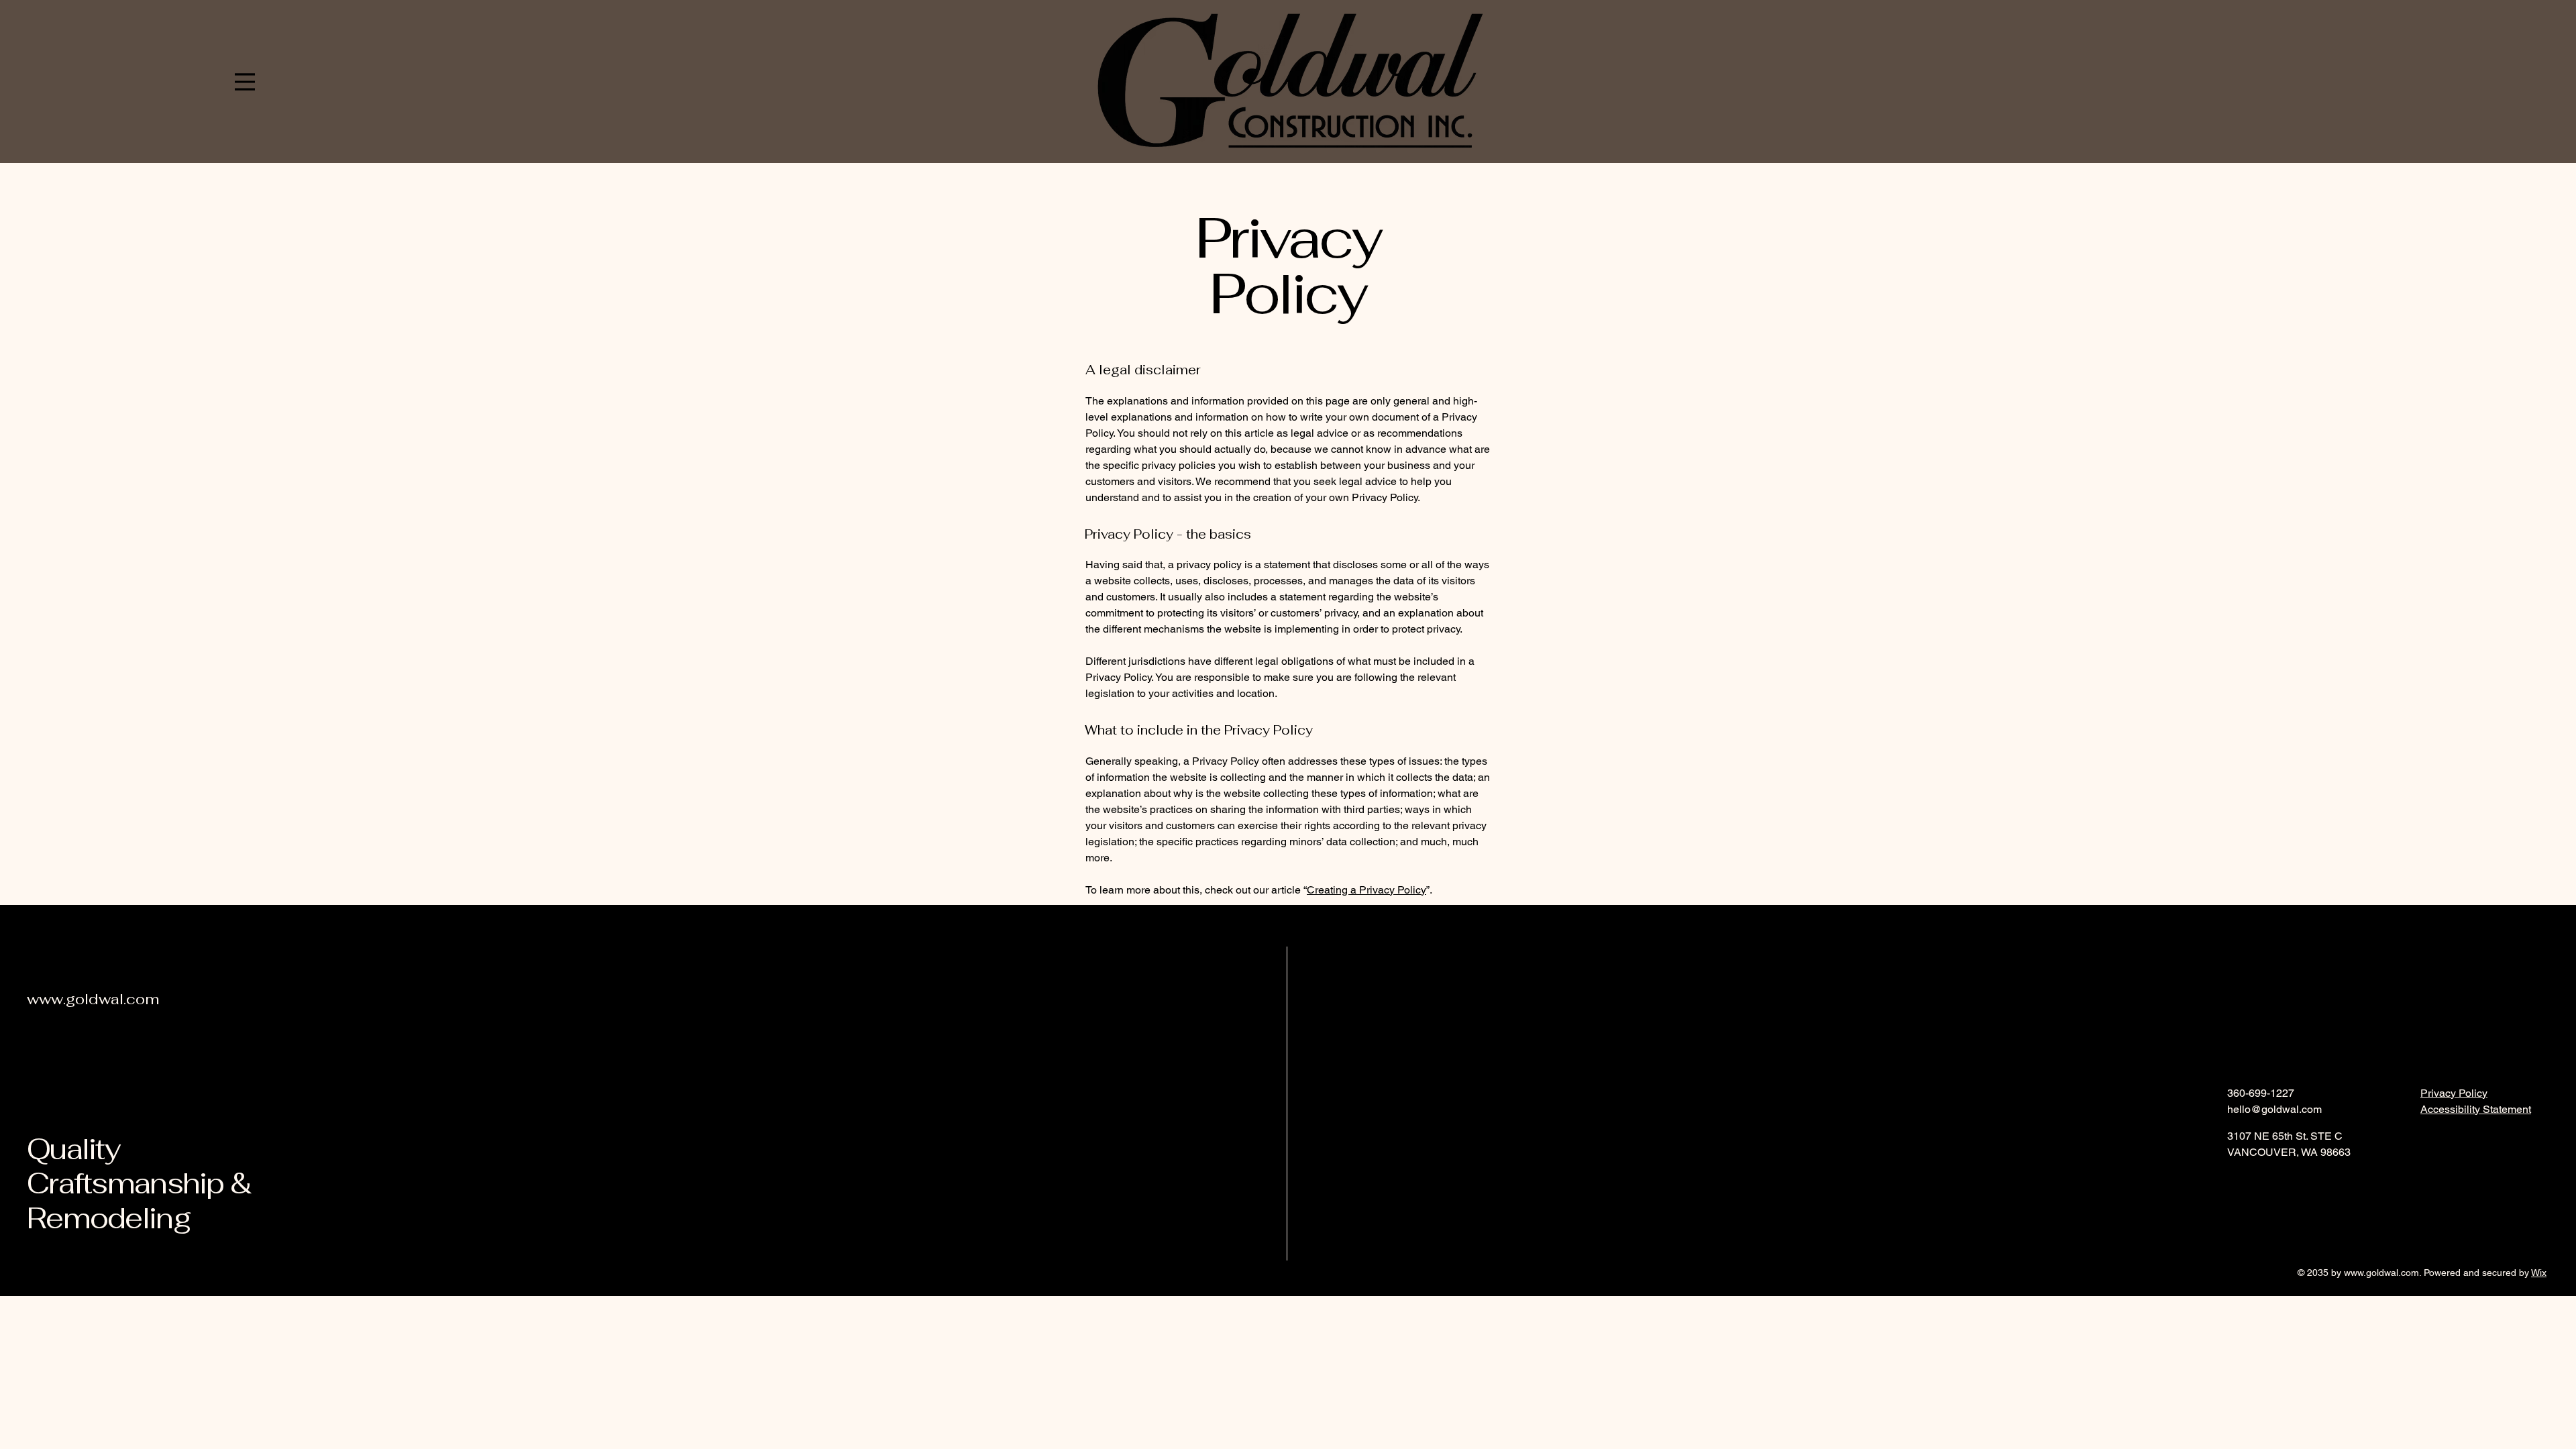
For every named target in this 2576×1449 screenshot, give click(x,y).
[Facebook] (2235, 1182)
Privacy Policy (2454, 1093)
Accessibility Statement (2476, 1109)
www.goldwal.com (2381, 1273)
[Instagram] (2257, 1182)
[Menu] (245, 82)
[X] (2280, 1182)
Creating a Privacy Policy (1366, 890)
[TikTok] (2303, 1182)
